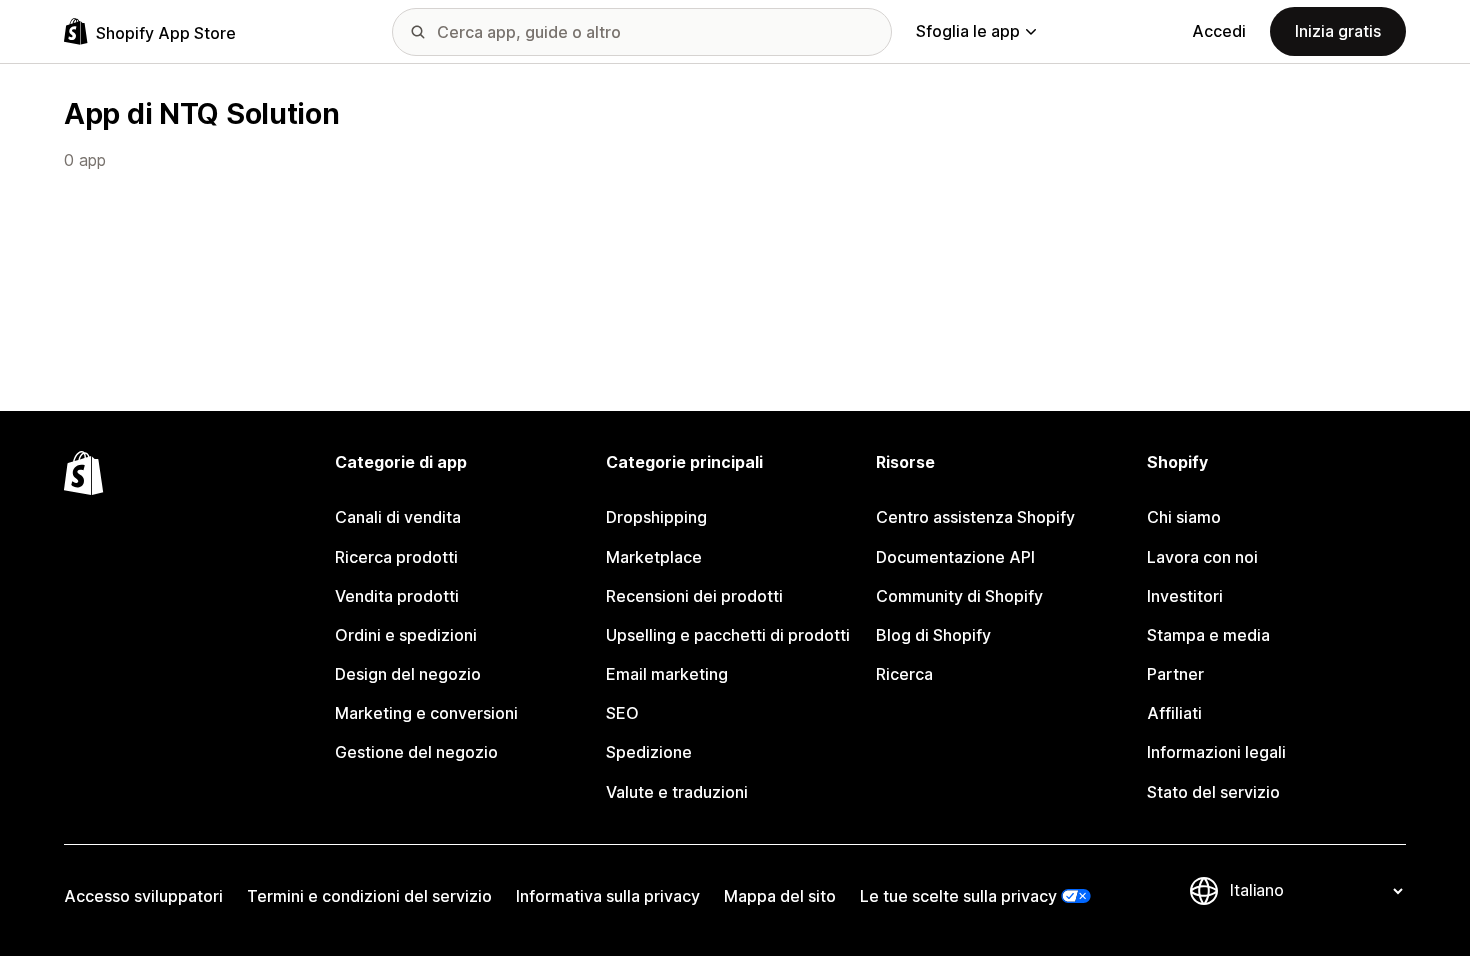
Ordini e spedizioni (406, 635)
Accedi (1219, 31)
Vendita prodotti (397, 596)
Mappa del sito (780, 896)
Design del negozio (408, 674)
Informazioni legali (1216, 752)
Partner (1175, 674)
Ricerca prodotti (396, 557)
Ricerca (904, 674)
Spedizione (649, 752)
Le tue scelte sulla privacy (958, 896)
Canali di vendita (398, 517)
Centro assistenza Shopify (975, 517)
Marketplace (654, 557)
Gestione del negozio (416, 752)
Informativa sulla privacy (608, 896)
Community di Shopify (959, 596)
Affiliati (1174, 713)
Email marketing (667, 674)
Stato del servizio (1213, 792)
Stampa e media (1208, 635)
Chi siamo (1184, 517)
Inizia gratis (1338, 31)
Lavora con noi (1202, 557)
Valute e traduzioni (677, 792)
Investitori (1185, 596)
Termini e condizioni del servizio (369, 896)
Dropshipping (656, 517)
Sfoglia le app (968, 31)
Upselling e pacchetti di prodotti (728, 635)
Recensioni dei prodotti (694, 596)
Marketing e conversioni (426, 713)
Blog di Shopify (933, 635)
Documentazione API (955, 557)
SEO (622, 713)
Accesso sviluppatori (143, 896)
